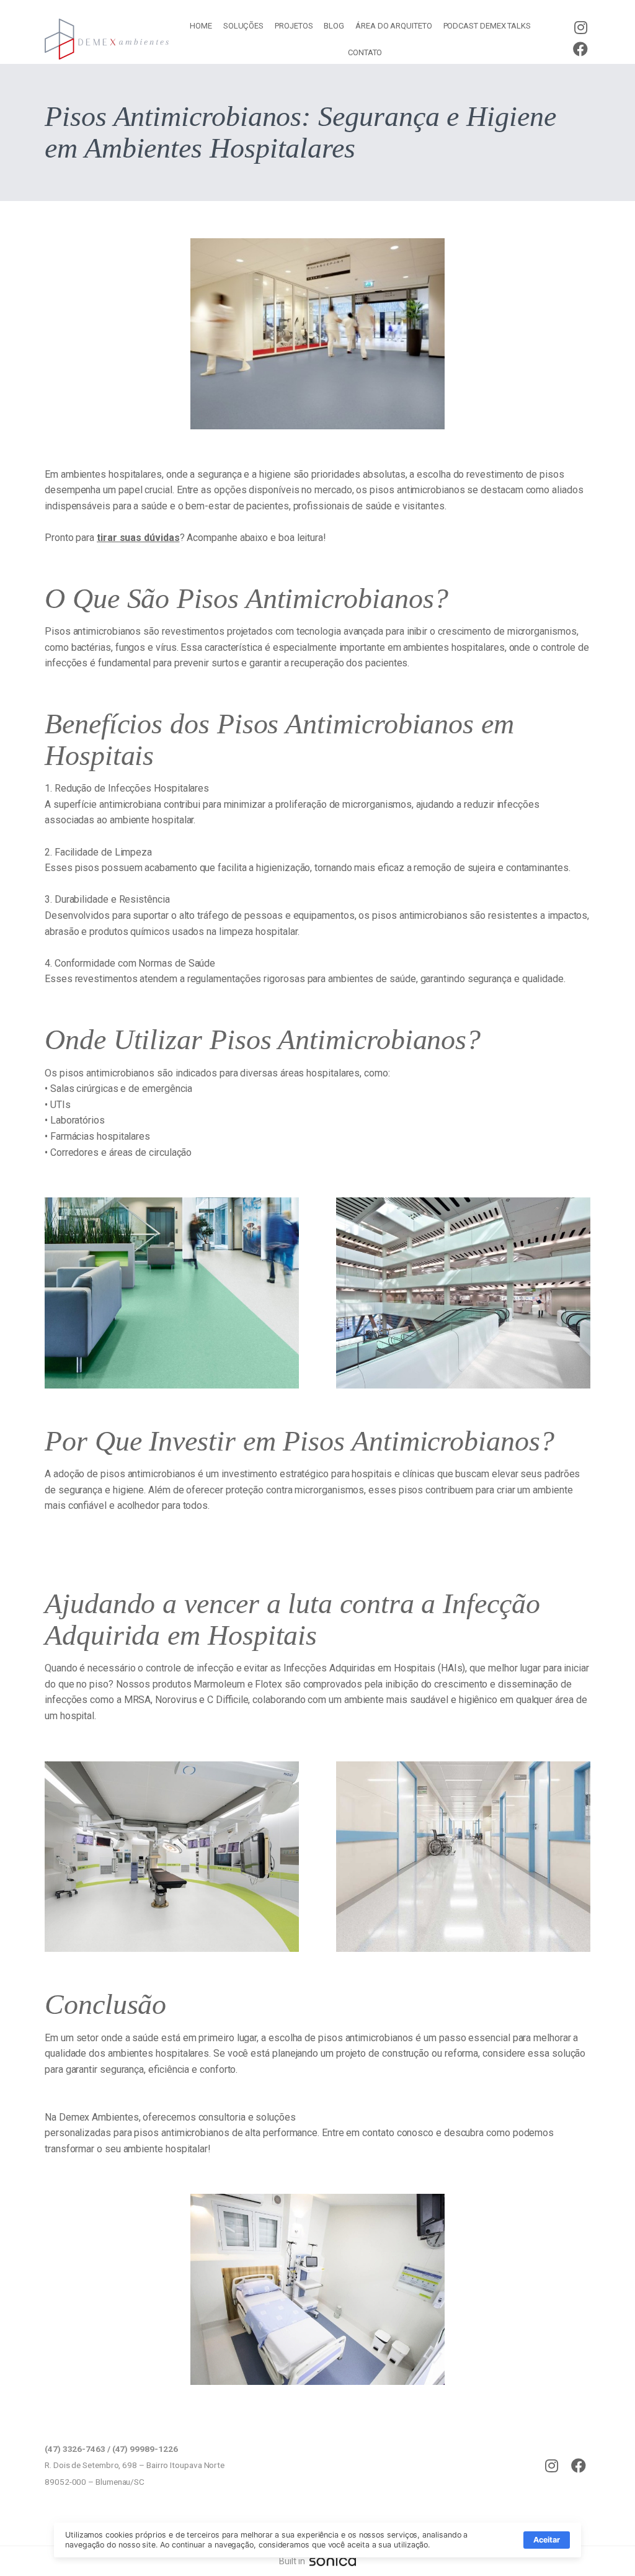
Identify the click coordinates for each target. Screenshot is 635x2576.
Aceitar (547, 2540)
